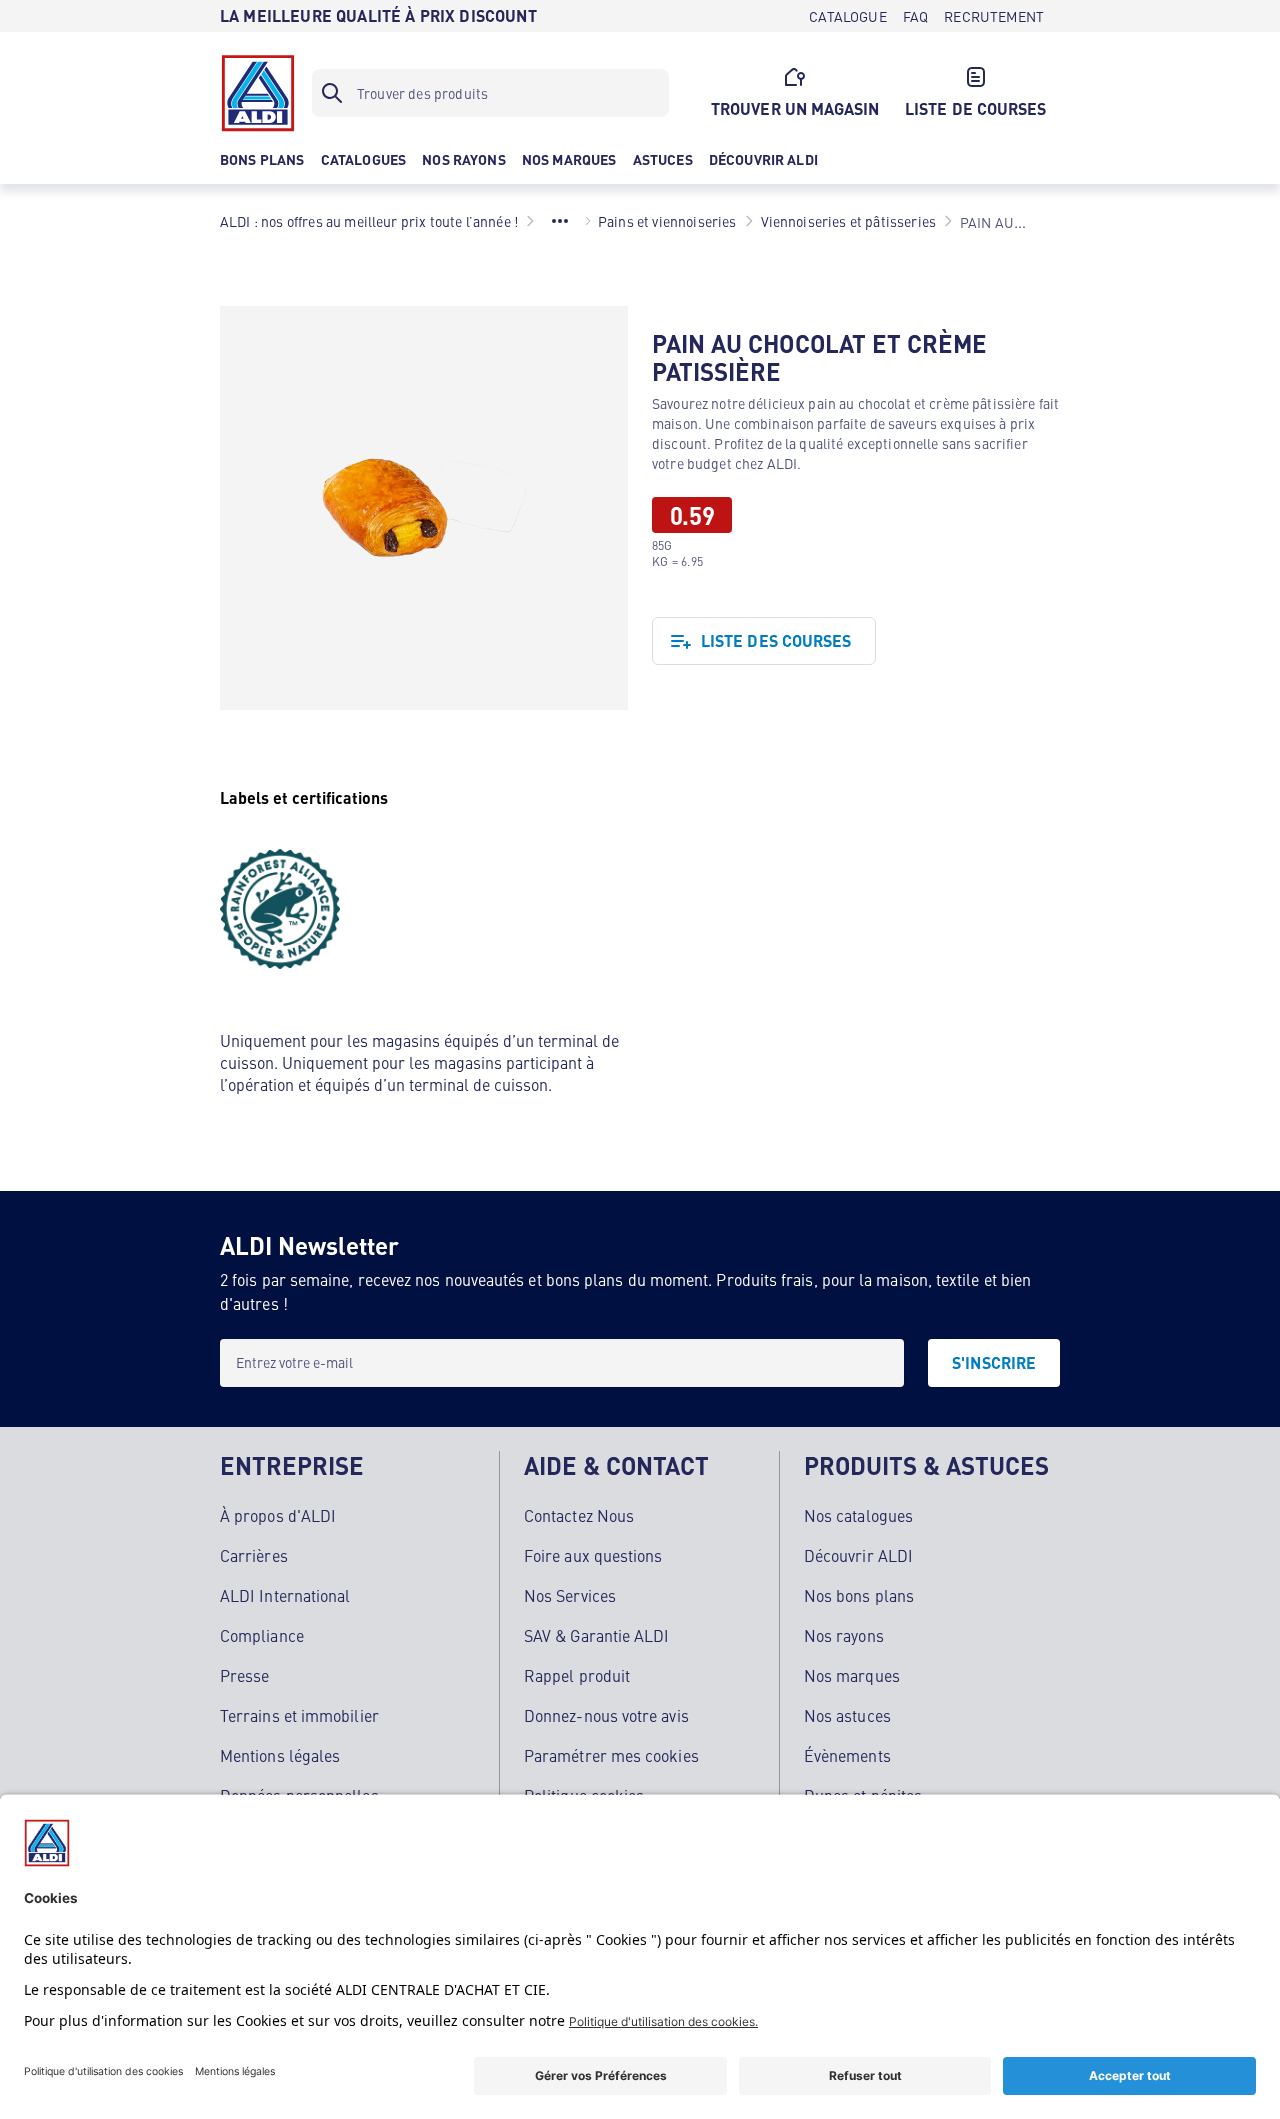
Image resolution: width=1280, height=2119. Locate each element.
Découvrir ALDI (858, 1555)
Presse (244, 1675)
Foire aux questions (593, 1555)
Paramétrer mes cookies (611, 1755)
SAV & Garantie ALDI (597, 1635)
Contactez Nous (579, 1515)
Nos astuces (847, 1715)
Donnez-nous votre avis (606, 1715)
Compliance (262, 1635)
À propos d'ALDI (278, 1515)
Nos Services (570, 1595)
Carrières (254, 1555)
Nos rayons (844, 1635)
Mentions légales (280, 1755)
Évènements (847, 1755)
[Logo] (258, 93)
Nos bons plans (859, 1595)
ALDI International (285, 1595)
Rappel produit (577, 1675)
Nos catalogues (858, 1515)
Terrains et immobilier (299, 1715)
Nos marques (852, 1675)
